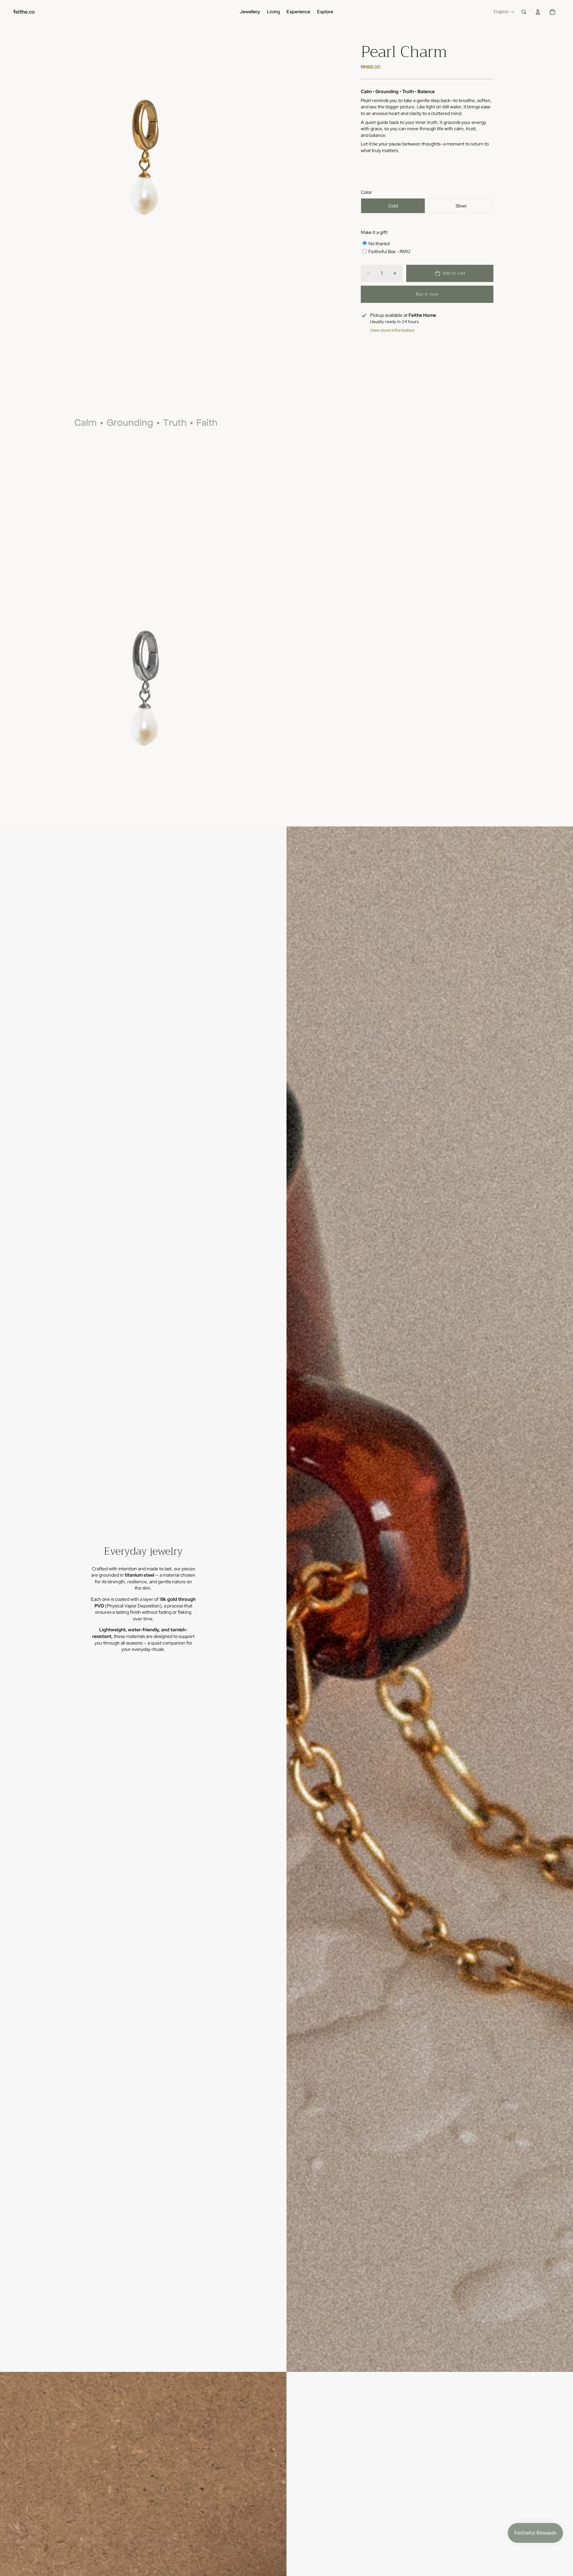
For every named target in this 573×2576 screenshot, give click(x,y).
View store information (392, 330)
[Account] (538, 12)
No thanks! (379, 243)
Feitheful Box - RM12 (389, 252)
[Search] (524, 12)
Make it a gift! (374, 232)
